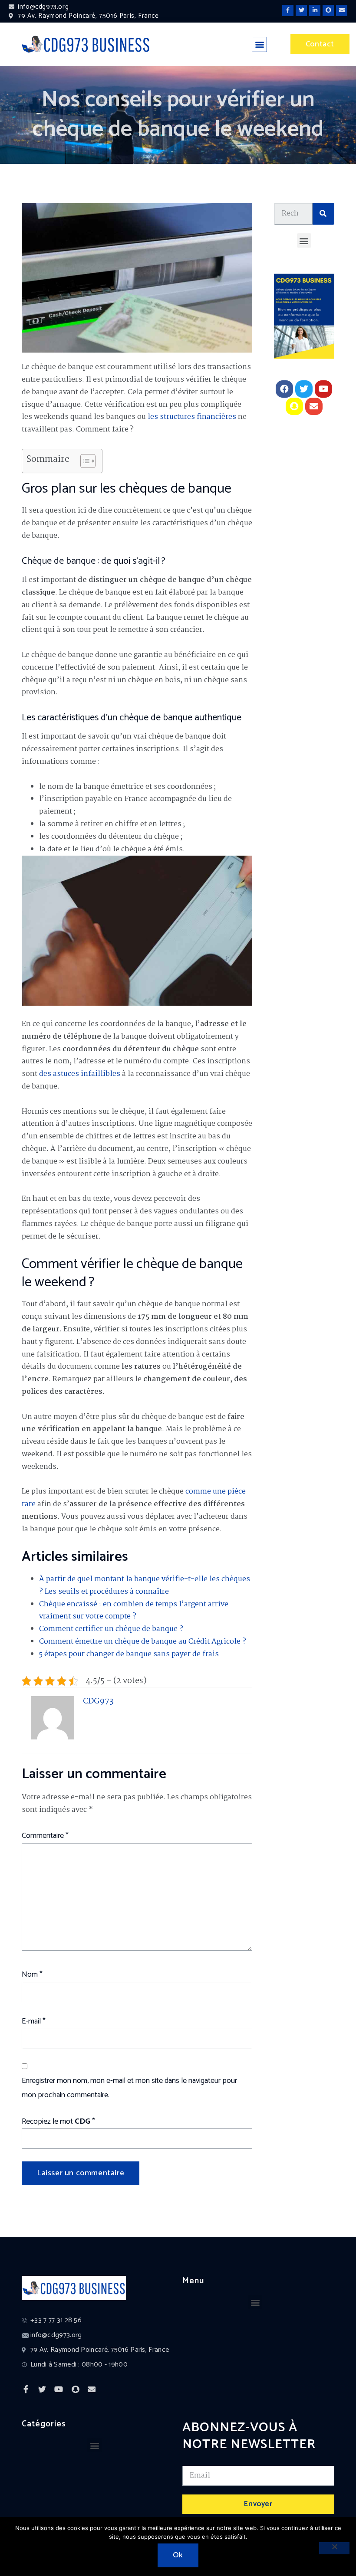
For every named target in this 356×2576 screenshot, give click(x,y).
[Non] (334, 2548)
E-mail (34, 2021)
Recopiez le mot (58, 2122)
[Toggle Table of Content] (84, 461)
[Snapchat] (328, 10)
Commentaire (45, 1836)
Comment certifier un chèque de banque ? (111, 1629)
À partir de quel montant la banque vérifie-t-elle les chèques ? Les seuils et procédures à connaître (145, 1585)
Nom (32, 1974)
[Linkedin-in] (315, 10)
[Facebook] (284, 389)
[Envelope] (342, 10)
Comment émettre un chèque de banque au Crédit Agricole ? (143, 1642)
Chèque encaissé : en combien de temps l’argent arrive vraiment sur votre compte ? (134, 1611)
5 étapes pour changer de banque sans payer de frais (129, 1654)
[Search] (323, 214)
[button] (259, 44)
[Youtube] (323, 389)
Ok (178, 2555)
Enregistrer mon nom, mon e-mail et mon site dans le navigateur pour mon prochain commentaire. (129, 2088)
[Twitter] (301, 10)
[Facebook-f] (288, 10)
